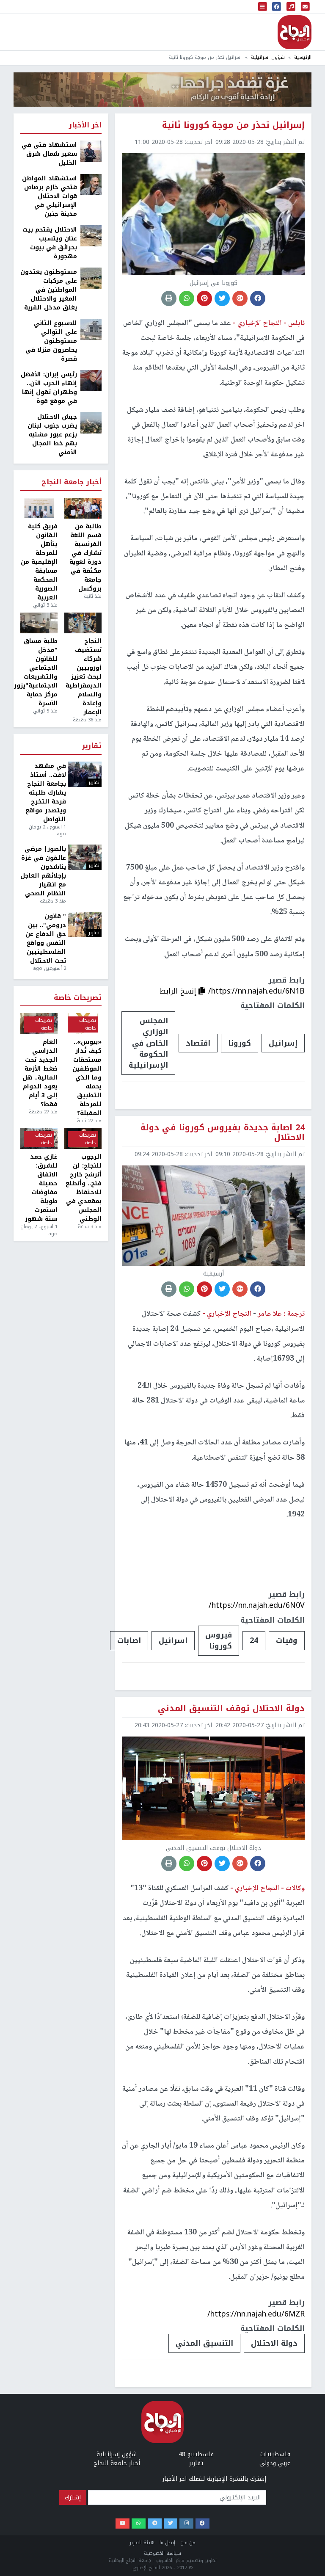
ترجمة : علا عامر (280, 1314)
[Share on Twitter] (222, 298)
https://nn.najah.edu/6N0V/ (257, 1605)
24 (254, 1640)
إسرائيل (283, 1043)
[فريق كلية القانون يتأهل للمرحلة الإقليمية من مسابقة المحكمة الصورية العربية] (39, 508)
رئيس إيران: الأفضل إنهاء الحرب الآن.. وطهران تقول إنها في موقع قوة (49, 388)
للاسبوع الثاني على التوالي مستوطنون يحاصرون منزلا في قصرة (51, 341)
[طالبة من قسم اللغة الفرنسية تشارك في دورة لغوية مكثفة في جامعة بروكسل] (83, 508)
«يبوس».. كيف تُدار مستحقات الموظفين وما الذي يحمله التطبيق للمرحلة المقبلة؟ (87, 1078)
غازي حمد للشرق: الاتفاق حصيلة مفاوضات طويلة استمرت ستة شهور (41, 1188)
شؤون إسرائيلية (268, 57)
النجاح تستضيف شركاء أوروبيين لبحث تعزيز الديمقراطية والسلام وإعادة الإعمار (84, 677)
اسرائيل (173, 1640)
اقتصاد (198, 1043)
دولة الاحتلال (274, 2343)
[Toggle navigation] (263, 7)
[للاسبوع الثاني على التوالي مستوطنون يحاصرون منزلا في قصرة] (91, 329)
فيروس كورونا (219, 1640)
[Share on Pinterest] (204, 298)
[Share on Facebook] (258, 298)
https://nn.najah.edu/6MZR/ (256, 2314)
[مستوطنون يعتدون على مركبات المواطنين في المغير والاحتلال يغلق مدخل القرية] (91, 278)
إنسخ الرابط (179, 991)
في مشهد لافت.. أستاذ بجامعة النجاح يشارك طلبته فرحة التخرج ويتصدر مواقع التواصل (46, 793)
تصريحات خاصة (78, 998)
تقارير (92, 746)
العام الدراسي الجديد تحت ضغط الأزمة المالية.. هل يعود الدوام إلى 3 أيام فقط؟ (40, 1073)
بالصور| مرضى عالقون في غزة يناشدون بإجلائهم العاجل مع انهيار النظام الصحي (43, 871)
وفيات (287, 1640)
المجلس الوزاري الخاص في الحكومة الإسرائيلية (148, 1043)
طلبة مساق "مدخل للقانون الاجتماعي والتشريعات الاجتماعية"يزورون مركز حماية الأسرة (39, 672)
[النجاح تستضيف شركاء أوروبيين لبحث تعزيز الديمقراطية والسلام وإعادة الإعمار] (83, 623)
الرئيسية (303, 57)
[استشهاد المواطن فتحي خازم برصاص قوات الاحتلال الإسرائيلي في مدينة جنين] (91, 184)
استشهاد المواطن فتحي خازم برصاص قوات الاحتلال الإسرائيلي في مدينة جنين (50, 196)
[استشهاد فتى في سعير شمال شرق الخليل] (91, 151)
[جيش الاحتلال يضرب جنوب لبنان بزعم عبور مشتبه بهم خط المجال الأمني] (91, 423)
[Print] (169, 298)
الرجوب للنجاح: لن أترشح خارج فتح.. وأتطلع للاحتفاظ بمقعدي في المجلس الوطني (84, 1188)
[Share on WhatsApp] (187, 298)
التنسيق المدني (204, 2343)
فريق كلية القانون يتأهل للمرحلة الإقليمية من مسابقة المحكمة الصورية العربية (39, 562)
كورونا (240, 1043)
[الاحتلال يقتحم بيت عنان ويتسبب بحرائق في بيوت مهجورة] (91, 236)
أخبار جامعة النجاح (72, 482)
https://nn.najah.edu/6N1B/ (256, 991)
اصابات (129, 1640)
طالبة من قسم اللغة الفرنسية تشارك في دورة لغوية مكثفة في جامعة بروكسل (85, 558)
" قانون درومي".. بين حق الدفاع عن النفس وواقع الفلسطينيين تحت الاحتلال (46, 939)
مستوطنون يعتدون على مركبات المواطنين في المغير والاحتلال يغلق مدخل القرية (49, 290)
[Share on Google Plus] (240, 298)
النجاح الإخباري (295, 32)
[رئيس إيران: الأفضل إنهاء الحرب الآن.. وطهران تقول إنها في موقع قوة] (91, 380)
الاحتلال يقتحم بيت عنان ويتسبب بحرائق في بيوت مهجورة (50, 243)
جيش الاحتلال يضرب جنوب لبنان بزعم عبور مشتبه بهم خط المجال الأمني (52, 435)
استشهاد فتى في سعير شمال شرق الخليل (49, 154)
